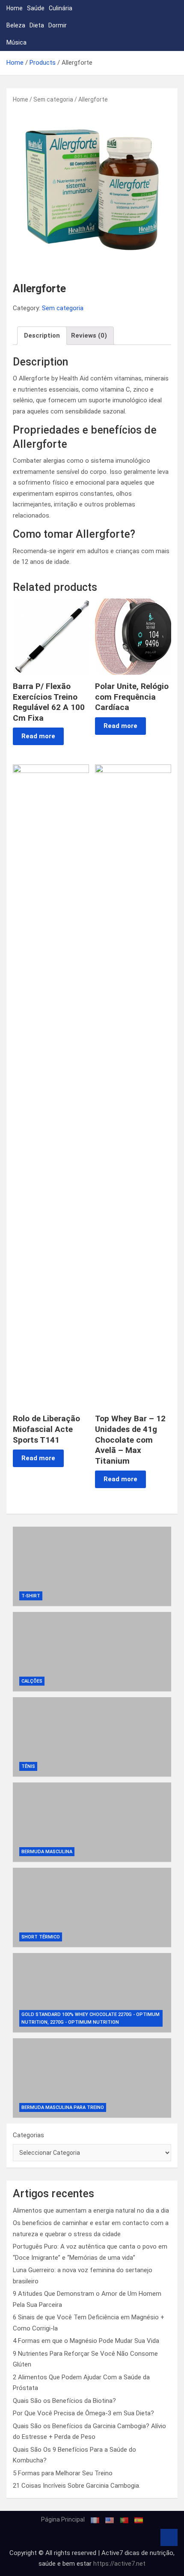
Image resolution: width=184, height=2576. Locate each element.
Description (42, 335)
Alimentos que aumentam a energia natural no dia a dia (91, 2211)
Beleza (16, 25)
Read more (38, 736)
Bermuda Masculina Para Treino (63, 2107)
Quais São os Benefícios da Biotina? (64, 2401)
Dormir (58, 25)
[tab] (42, 336)
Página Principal (63, 2519)
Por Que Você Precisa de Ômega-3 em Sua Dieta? (83, 2413)
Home (15, 8)
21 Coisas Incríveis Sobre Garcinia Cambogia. (77, 2486)
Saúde (36, 8)
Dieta (37, 25)
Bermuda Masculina (47, 1852)
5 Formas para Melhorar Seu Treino (63, 2473)
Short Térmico (41, 1937)
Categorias (28, 2135)
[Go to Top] (169, 2537)
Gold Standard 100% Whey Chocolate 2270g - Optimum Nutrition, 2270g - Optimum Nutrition (91, 2019)
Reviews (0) (89, 335)
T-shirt (31, 1596)
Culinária (61, 8)
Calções (32, 1681)
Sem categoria (53, 99)
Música (16, 42)
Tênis (28, 1766)
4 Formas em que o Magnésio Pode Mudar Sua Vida (86, 2341)
